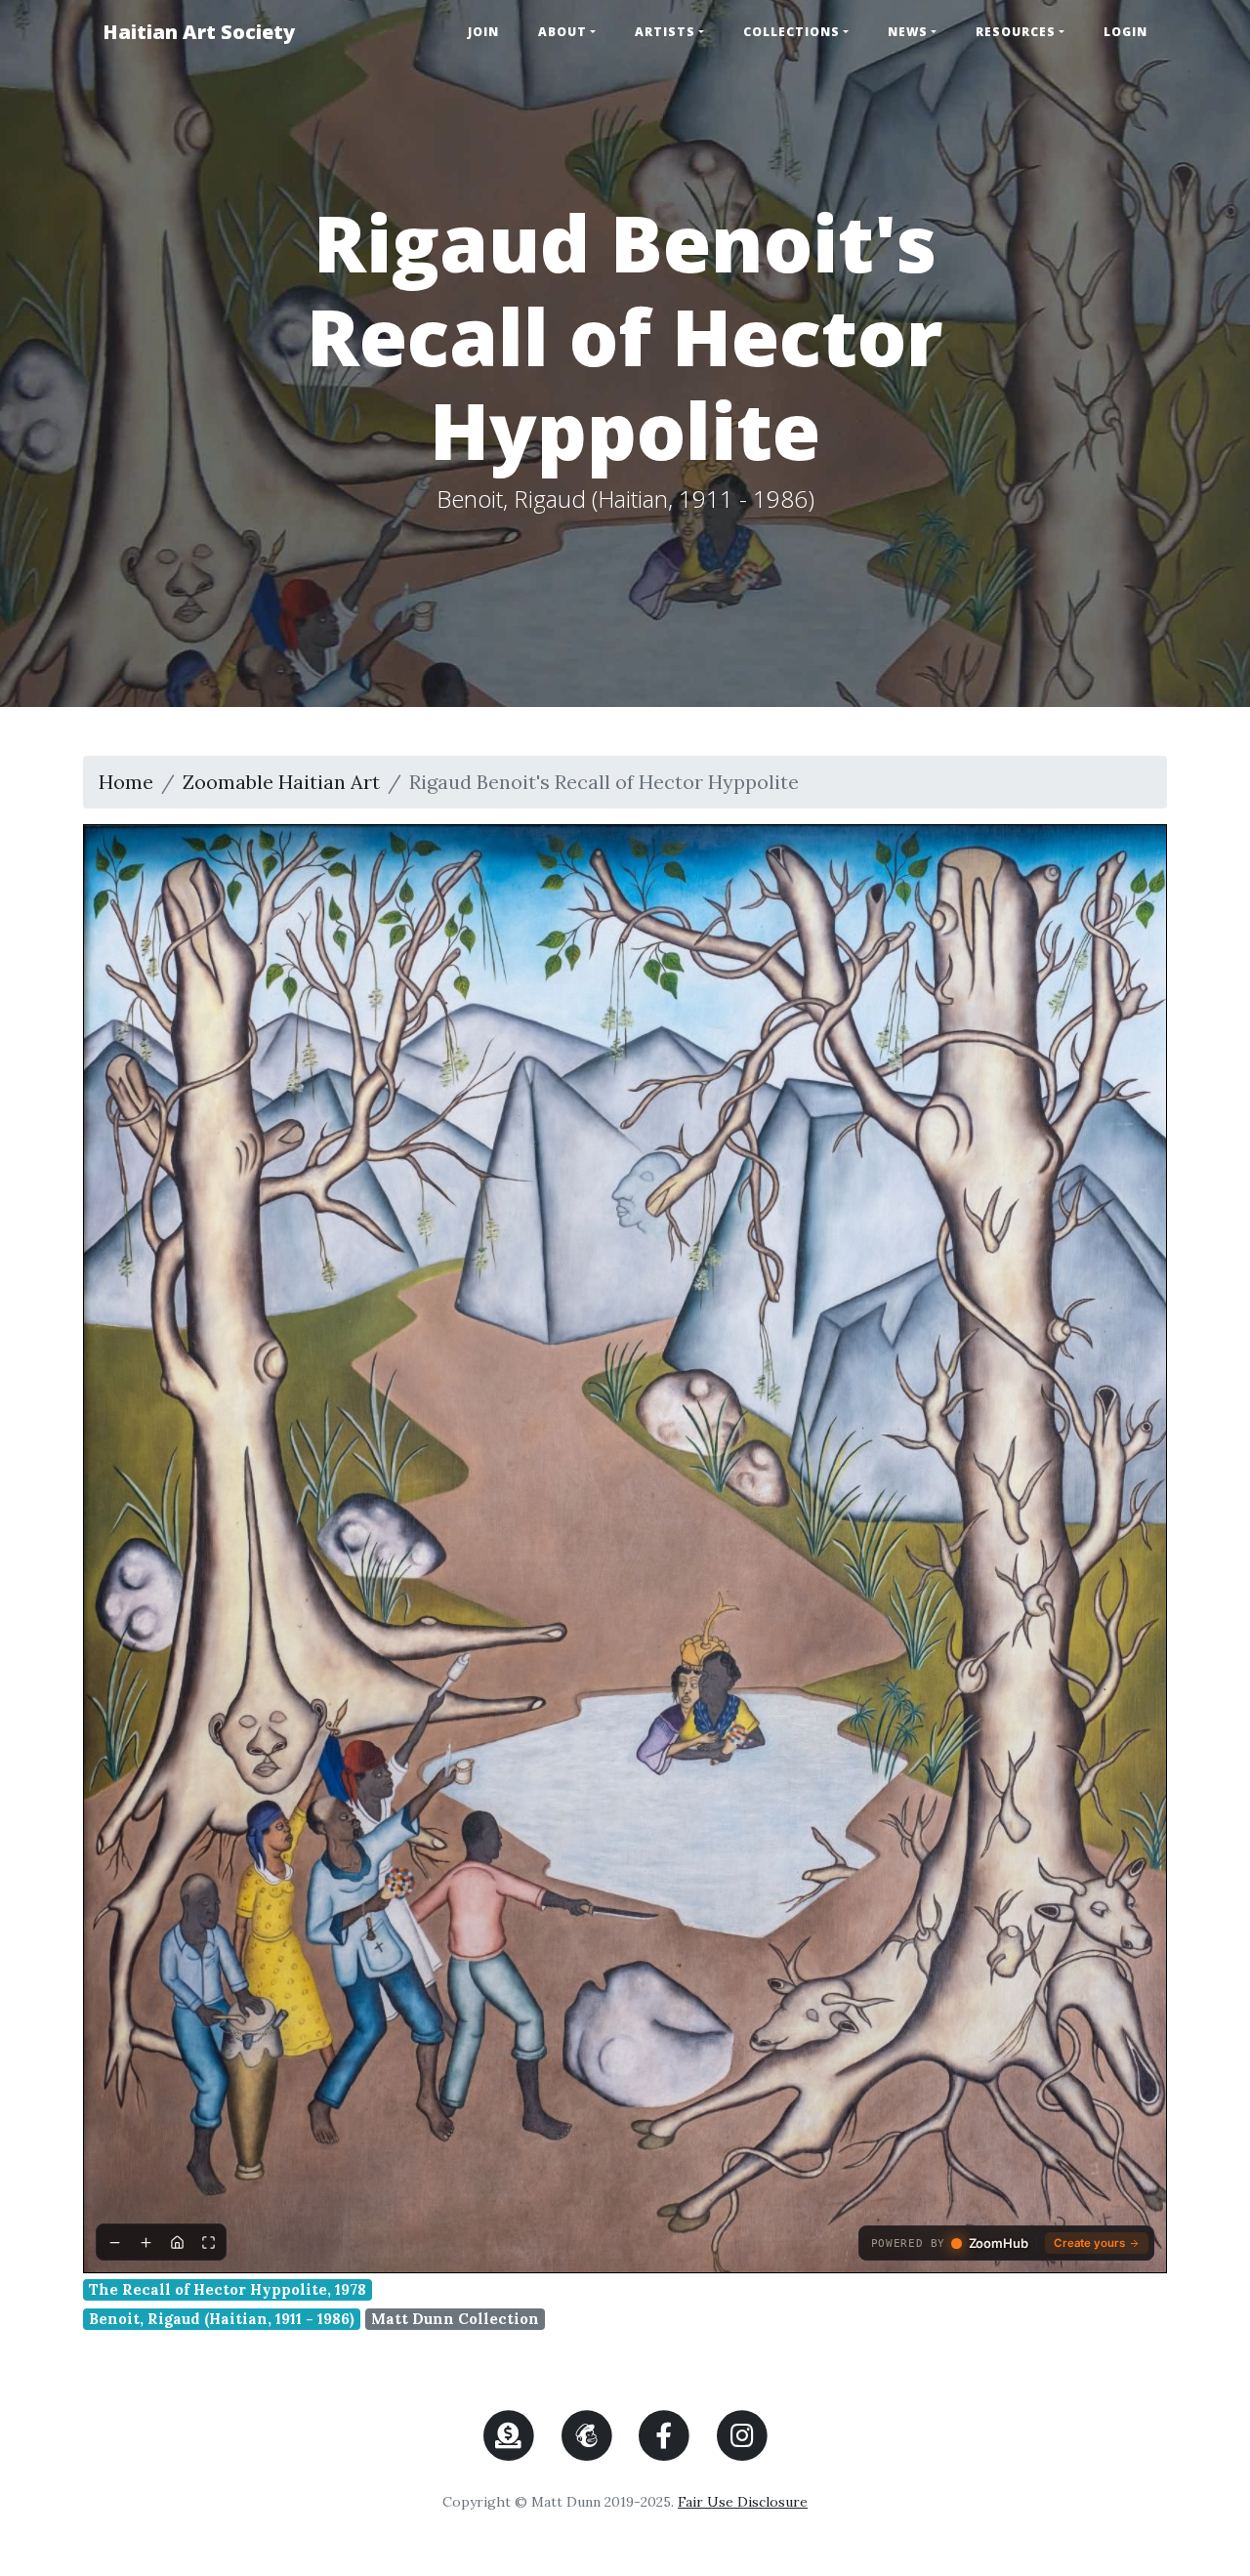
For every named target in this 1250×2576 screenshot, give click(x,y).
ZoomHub (999, 2244)
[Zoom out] (114, 2242)
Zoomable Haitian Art (281, 782)
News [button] (908, 32)
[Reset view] (177, 2242)
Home (126, 782)
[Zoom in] (146, 2242)
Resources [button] (1016, 32)
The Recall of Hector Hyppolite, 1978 (228, 2289)
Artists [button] (665, 32)
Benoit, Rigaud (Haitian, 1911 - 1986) (222, 2319)
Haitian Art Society (199, 32)
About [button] (562, 32)
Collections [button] (792, 32)
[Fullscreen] (208, 2242)
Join (483, 32)
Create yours (1089, 2243)
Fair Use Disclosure (743, 2502)
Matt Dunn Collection (455, 2319)
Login (1125, 32)
